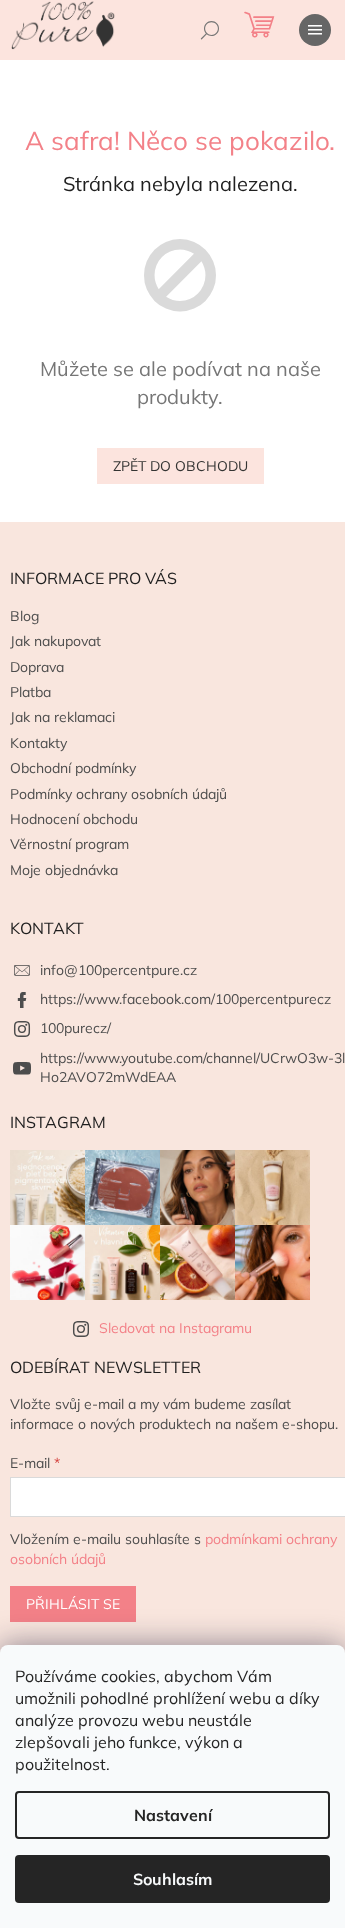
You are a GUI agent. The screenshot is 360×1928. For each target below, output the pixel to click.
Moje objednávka (64, 870)
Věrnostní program (69, 844)
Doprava (37, 667)
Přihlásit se (73, 1604)
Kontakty (38, 743)
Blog (24, 616)
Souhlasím (172, 1879)
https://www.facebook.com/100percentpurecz (185, 999)
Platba (30, 692)
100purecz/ (75, 1028)
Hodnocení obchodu (74, 819)
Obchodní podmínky (73, 768)
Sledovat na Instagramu (175, 1328)
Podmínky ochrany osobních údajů (118, 794)
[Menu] (315, 30)
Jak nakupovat (55, 641)
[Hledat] (210, 30)
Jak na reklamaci (62, 717)
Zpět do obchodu (180, 466)
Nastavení (173, 1815)
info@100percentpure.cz (118, 970)
